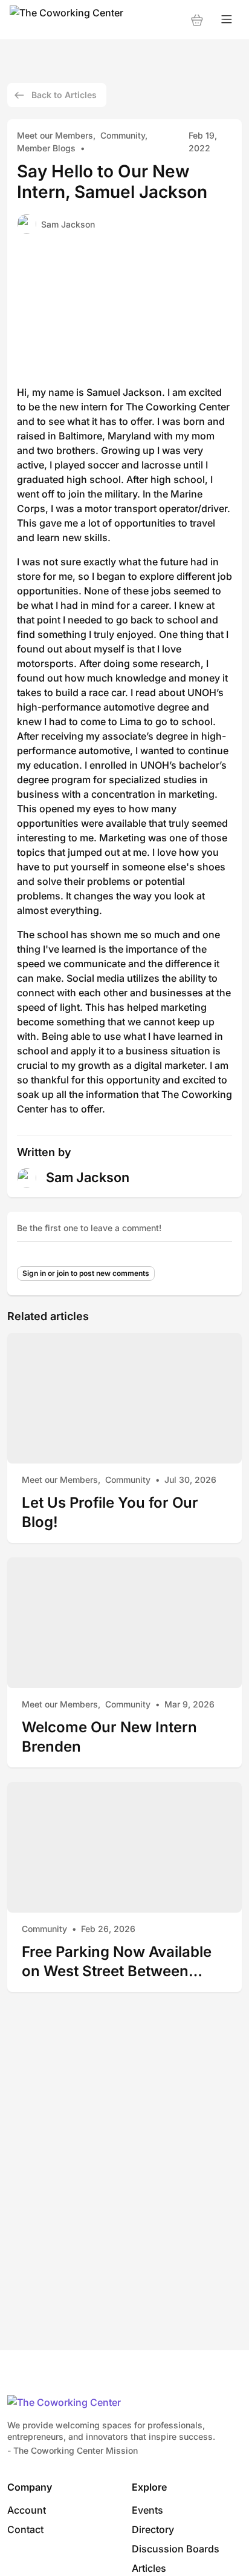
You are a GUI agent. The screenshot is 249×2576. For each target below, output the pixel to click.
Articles (149, 2568)
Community (123, 135)
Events (147, 2510)
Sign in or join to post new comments (86, 1273)
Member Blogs (46, 148)
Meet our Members (55, 135)
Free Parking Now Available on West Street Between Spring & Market (117, 1961)
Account (27, 2510)
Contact (25, 2529)
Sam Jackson (68, 224)
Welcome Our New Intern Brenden (109, 1737)
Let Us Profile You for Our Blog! (110, 1512)
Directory (153, 2529)
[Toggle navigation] (227, 20)
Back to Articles (64, 95)
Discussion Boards (176, 2549)
